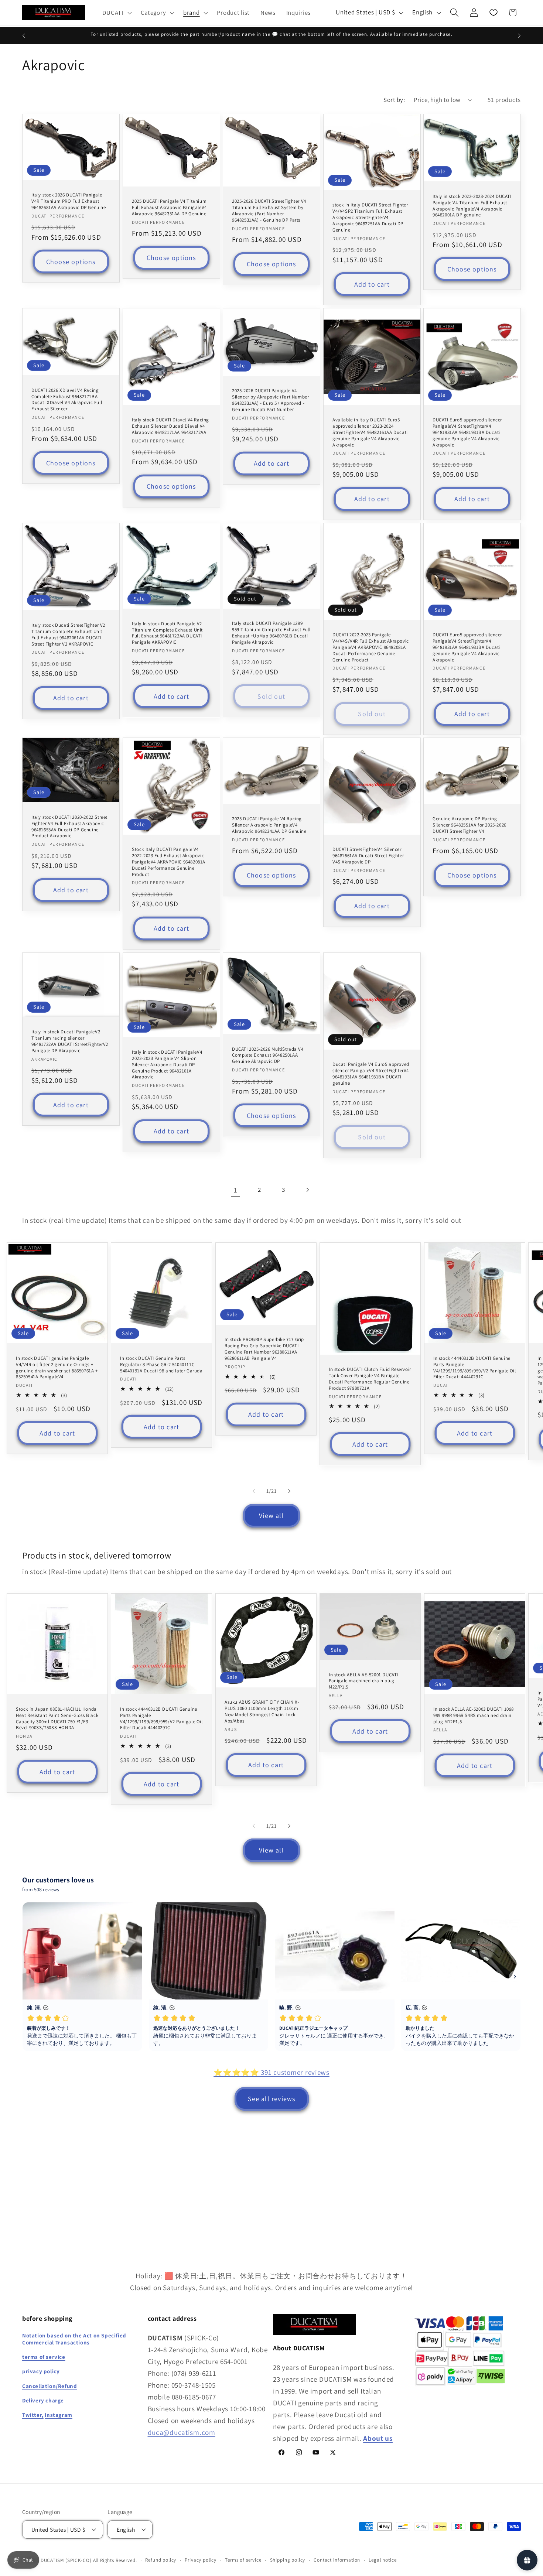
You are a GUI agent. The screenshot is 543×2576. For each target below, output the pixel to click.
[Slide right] (289, 1491)
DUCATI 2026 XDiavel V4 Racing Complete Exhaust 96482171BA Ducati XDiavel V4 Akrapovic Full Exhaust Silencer (67, 400)
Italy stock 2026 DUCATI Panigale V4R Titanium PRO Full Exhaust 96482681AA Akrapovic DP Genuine (69, 201)
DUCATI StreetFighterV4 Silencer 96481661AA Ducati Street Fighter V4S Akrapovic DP (368, 856)
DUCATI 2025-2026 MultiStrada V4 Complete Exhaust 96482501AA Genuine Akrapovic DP (268, 1055)
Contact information (337, 2560)
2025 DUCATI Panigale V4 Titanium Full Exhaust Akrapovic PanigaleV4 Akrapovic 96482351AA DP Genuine (169, 208)
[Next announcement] (519, 35)
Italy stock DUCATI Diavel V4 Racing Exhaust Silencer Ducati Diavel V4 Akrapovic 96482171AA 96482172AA (170, 426)
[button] (116, 13)
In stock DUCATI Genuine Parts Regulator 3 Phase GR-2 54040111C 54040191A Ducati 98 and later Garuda (161, 1364)
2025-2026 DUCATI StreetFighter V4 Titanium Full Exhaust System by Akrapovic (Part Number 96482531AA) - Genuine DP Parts (269, 211)
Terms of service (243, 2560)
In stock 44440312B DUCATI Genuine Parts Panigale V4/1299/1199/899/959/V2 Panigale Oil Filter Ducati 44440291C (475, 1367)
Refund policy (161, 2560)
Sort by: (394, 100)
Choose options (71, 262)
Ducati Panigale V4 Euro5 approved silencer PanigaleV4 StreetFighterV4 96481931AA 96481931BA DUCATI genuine (371, 1074)
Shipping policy (288, 2560)
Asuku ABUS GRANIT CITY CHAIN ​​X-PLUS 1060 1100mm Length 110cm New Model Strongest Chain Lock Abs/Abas (262, 1712)
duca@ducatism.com (182, 2432)
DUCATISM (52, 2560)
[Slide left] (254, 1491)
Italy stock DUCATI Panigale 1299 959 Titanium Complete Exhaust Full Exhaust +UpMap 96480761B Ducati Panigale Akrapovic (271, 633)
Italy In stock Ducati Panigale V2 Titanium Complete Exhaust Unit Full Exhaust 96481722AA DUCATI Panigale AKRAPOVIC (167, 633)
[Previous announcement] (24, 35)
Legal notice (383, 2560)
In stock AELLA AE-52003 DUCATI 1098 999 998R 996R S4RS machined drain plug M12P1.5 (474, 1715)
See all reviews (272, 2099)
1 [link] (236, 1190)
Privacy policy (201, 2560)
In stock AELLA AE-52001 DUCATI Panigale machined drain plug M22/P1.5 (363, 1681)
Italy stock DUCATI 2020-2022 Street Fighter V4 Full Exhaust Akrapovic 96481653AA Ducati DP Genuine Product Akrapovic (69, 827)
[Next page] (308, 1190)
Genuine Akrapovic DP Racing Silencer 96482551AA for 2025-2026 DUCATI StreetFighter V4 (469, 825)
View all (271, 1516)
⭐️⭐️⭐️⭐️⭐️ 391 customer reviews (271, 2072)
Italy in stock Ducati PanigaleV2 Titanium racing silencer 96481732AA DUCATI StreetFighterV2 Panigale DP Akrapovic (70, 1041)
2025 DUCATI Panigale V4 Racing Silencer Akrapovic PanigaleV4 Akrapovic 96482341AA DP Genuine (269, 825)
